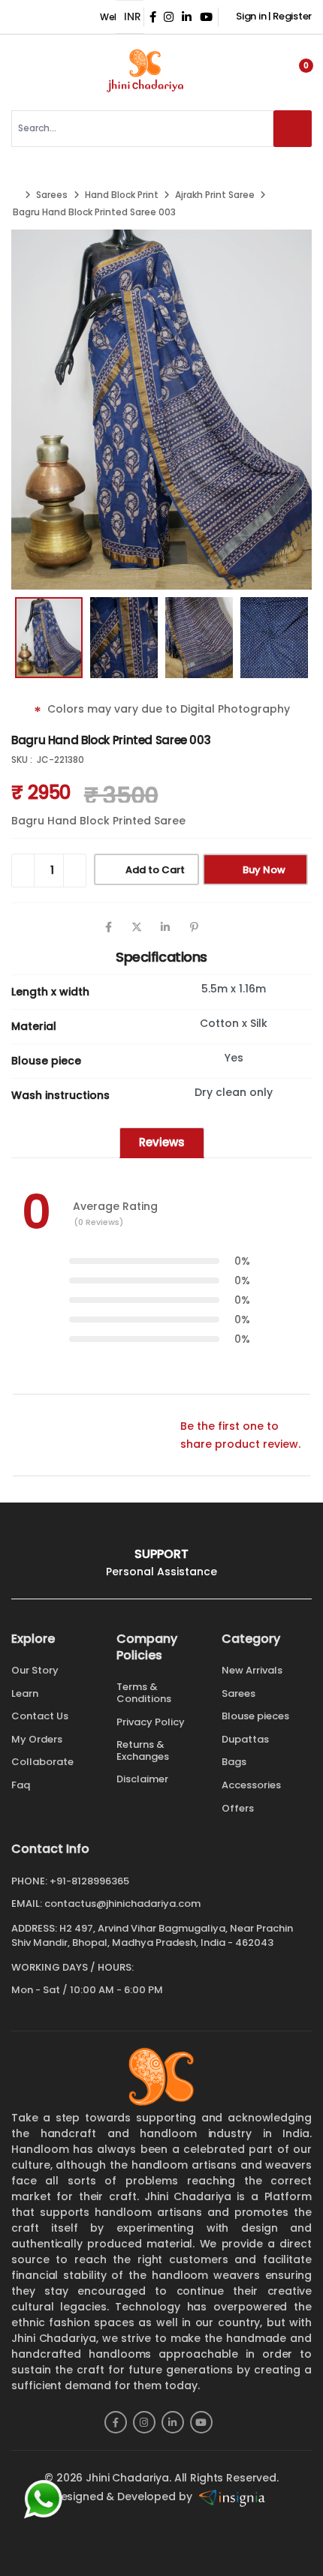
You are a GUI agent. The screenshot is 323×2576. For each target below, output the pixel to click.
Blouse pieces (255, 1716)
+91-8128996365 (89, 1881)
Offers (238, 1808)
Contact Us (40, 1716)
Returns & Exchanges (143, 1750)
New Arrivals (252, 1670)
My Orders (37, 1739)
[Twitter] (137, 927)
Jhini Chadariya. (128, 2478)
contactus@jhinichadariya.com (122, 1903)
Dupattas (245, 1739)
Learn (25, 1693)
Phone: (29, 1881)
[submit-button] (293, 129)
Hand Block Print (122, 195)
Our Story (35, 1670)
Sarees (52, 195)
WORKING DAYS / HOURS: (72, 1968)
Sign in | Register (274, 16)
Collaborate (42, 1762)
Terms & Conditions (144, 1693)
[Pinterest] (194, 927)
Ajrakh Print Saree (215, 195)
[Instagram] (144, 2422)
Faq (21, 1785)
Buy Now (264, 870)
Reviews (162, 1142)
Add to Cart (155, 870)
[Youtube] (201, 2422)
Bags (234, 1762)
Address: (34, 1928)
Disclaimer (142, 1779)
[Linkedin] (165, 927)
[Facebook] (108, 927)
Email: (27, 1904)
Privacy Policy (151, 1722)
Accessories (251, 1785)
